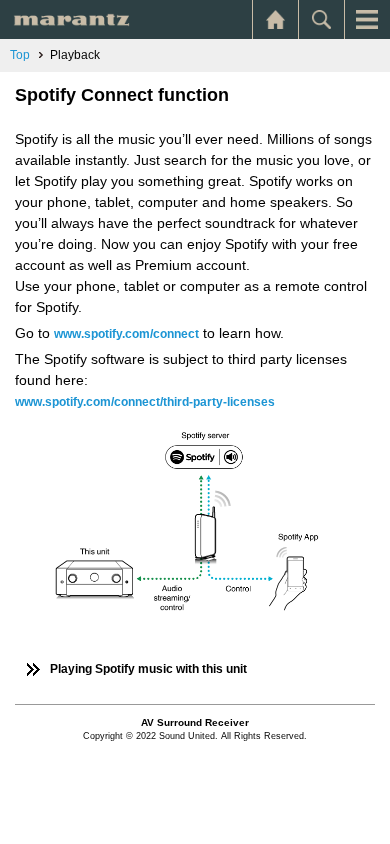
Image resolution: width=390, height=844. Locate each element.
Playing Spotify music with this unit (148, 669)
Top (20, 55)
